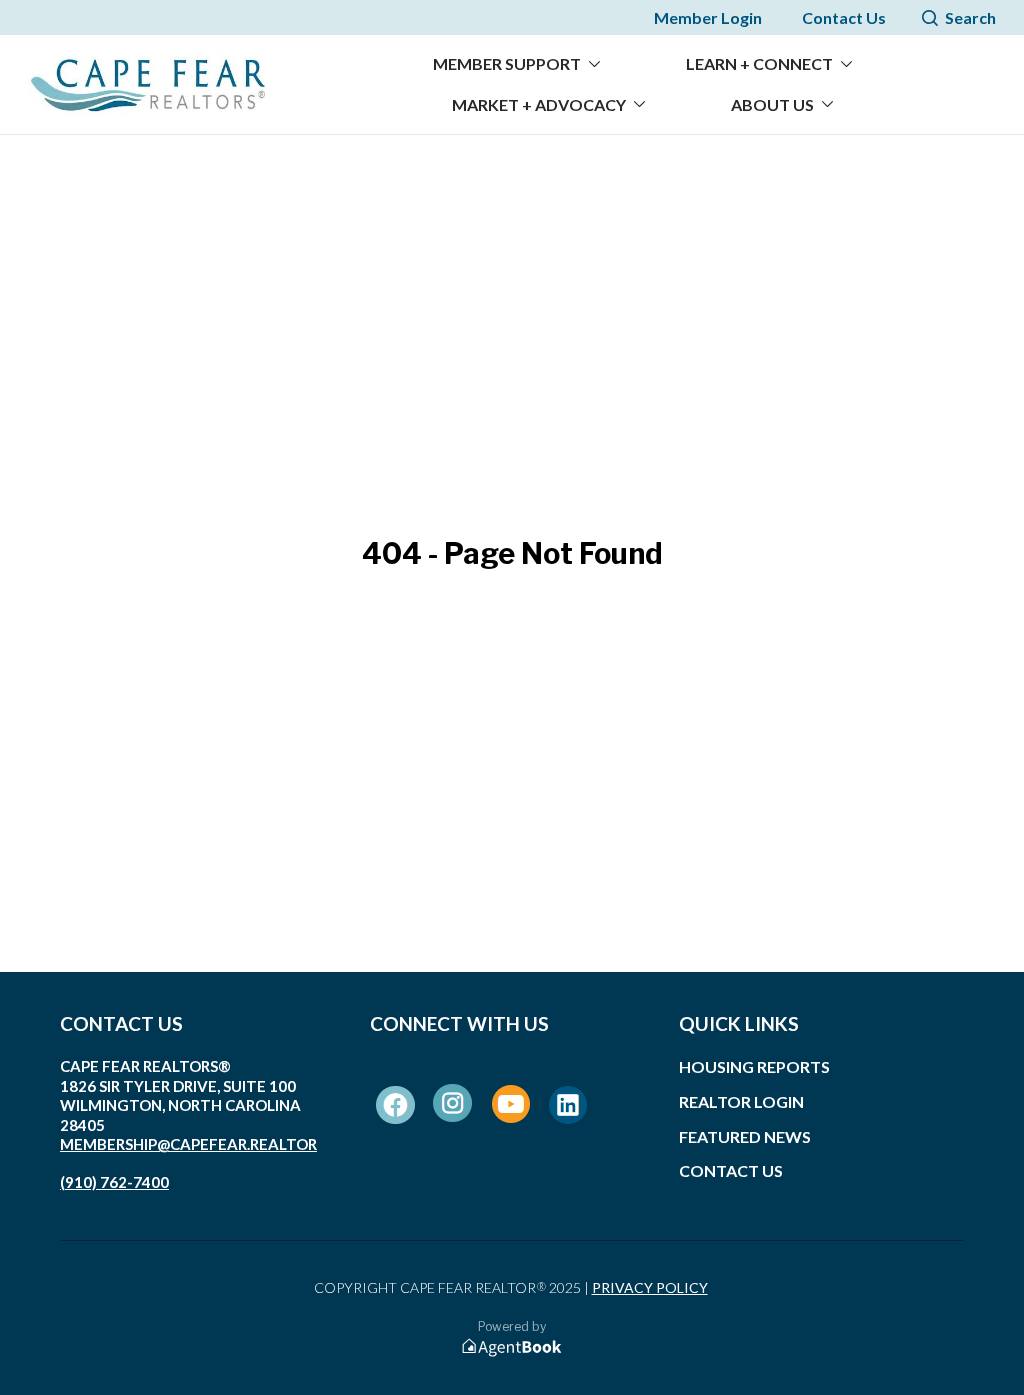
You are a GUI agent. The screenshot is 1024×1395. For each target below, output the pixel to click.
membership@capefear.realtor (188, 1144)
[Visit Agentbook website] (512, 1347)
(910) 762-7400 (114, 1182)
